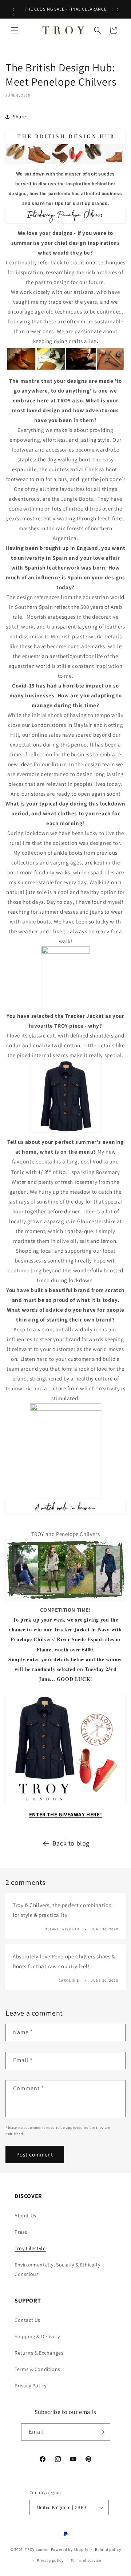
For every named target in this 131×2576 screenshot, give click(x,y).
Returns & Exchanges (39, 2353)
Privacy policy (50, 2560)
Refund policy (108, 2549)
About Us (25, 2215)
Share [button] (19, 117)
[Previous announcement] (13, 9)
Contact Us (27, 2320)
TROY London (37, 2549)
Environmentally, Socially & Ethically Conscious (57, 2269)
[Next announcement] (118, 9)
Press (21, 2232)
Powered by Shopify (70, 2549)
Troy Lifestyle (30, 2248)
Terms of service (86, 2560)
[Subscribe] (102, 2432)
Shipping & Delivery (37, 2336)
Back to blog (71, 1843)
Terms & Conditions (37, 2369)
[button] (15, 30)
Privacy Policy (30, 2386)
